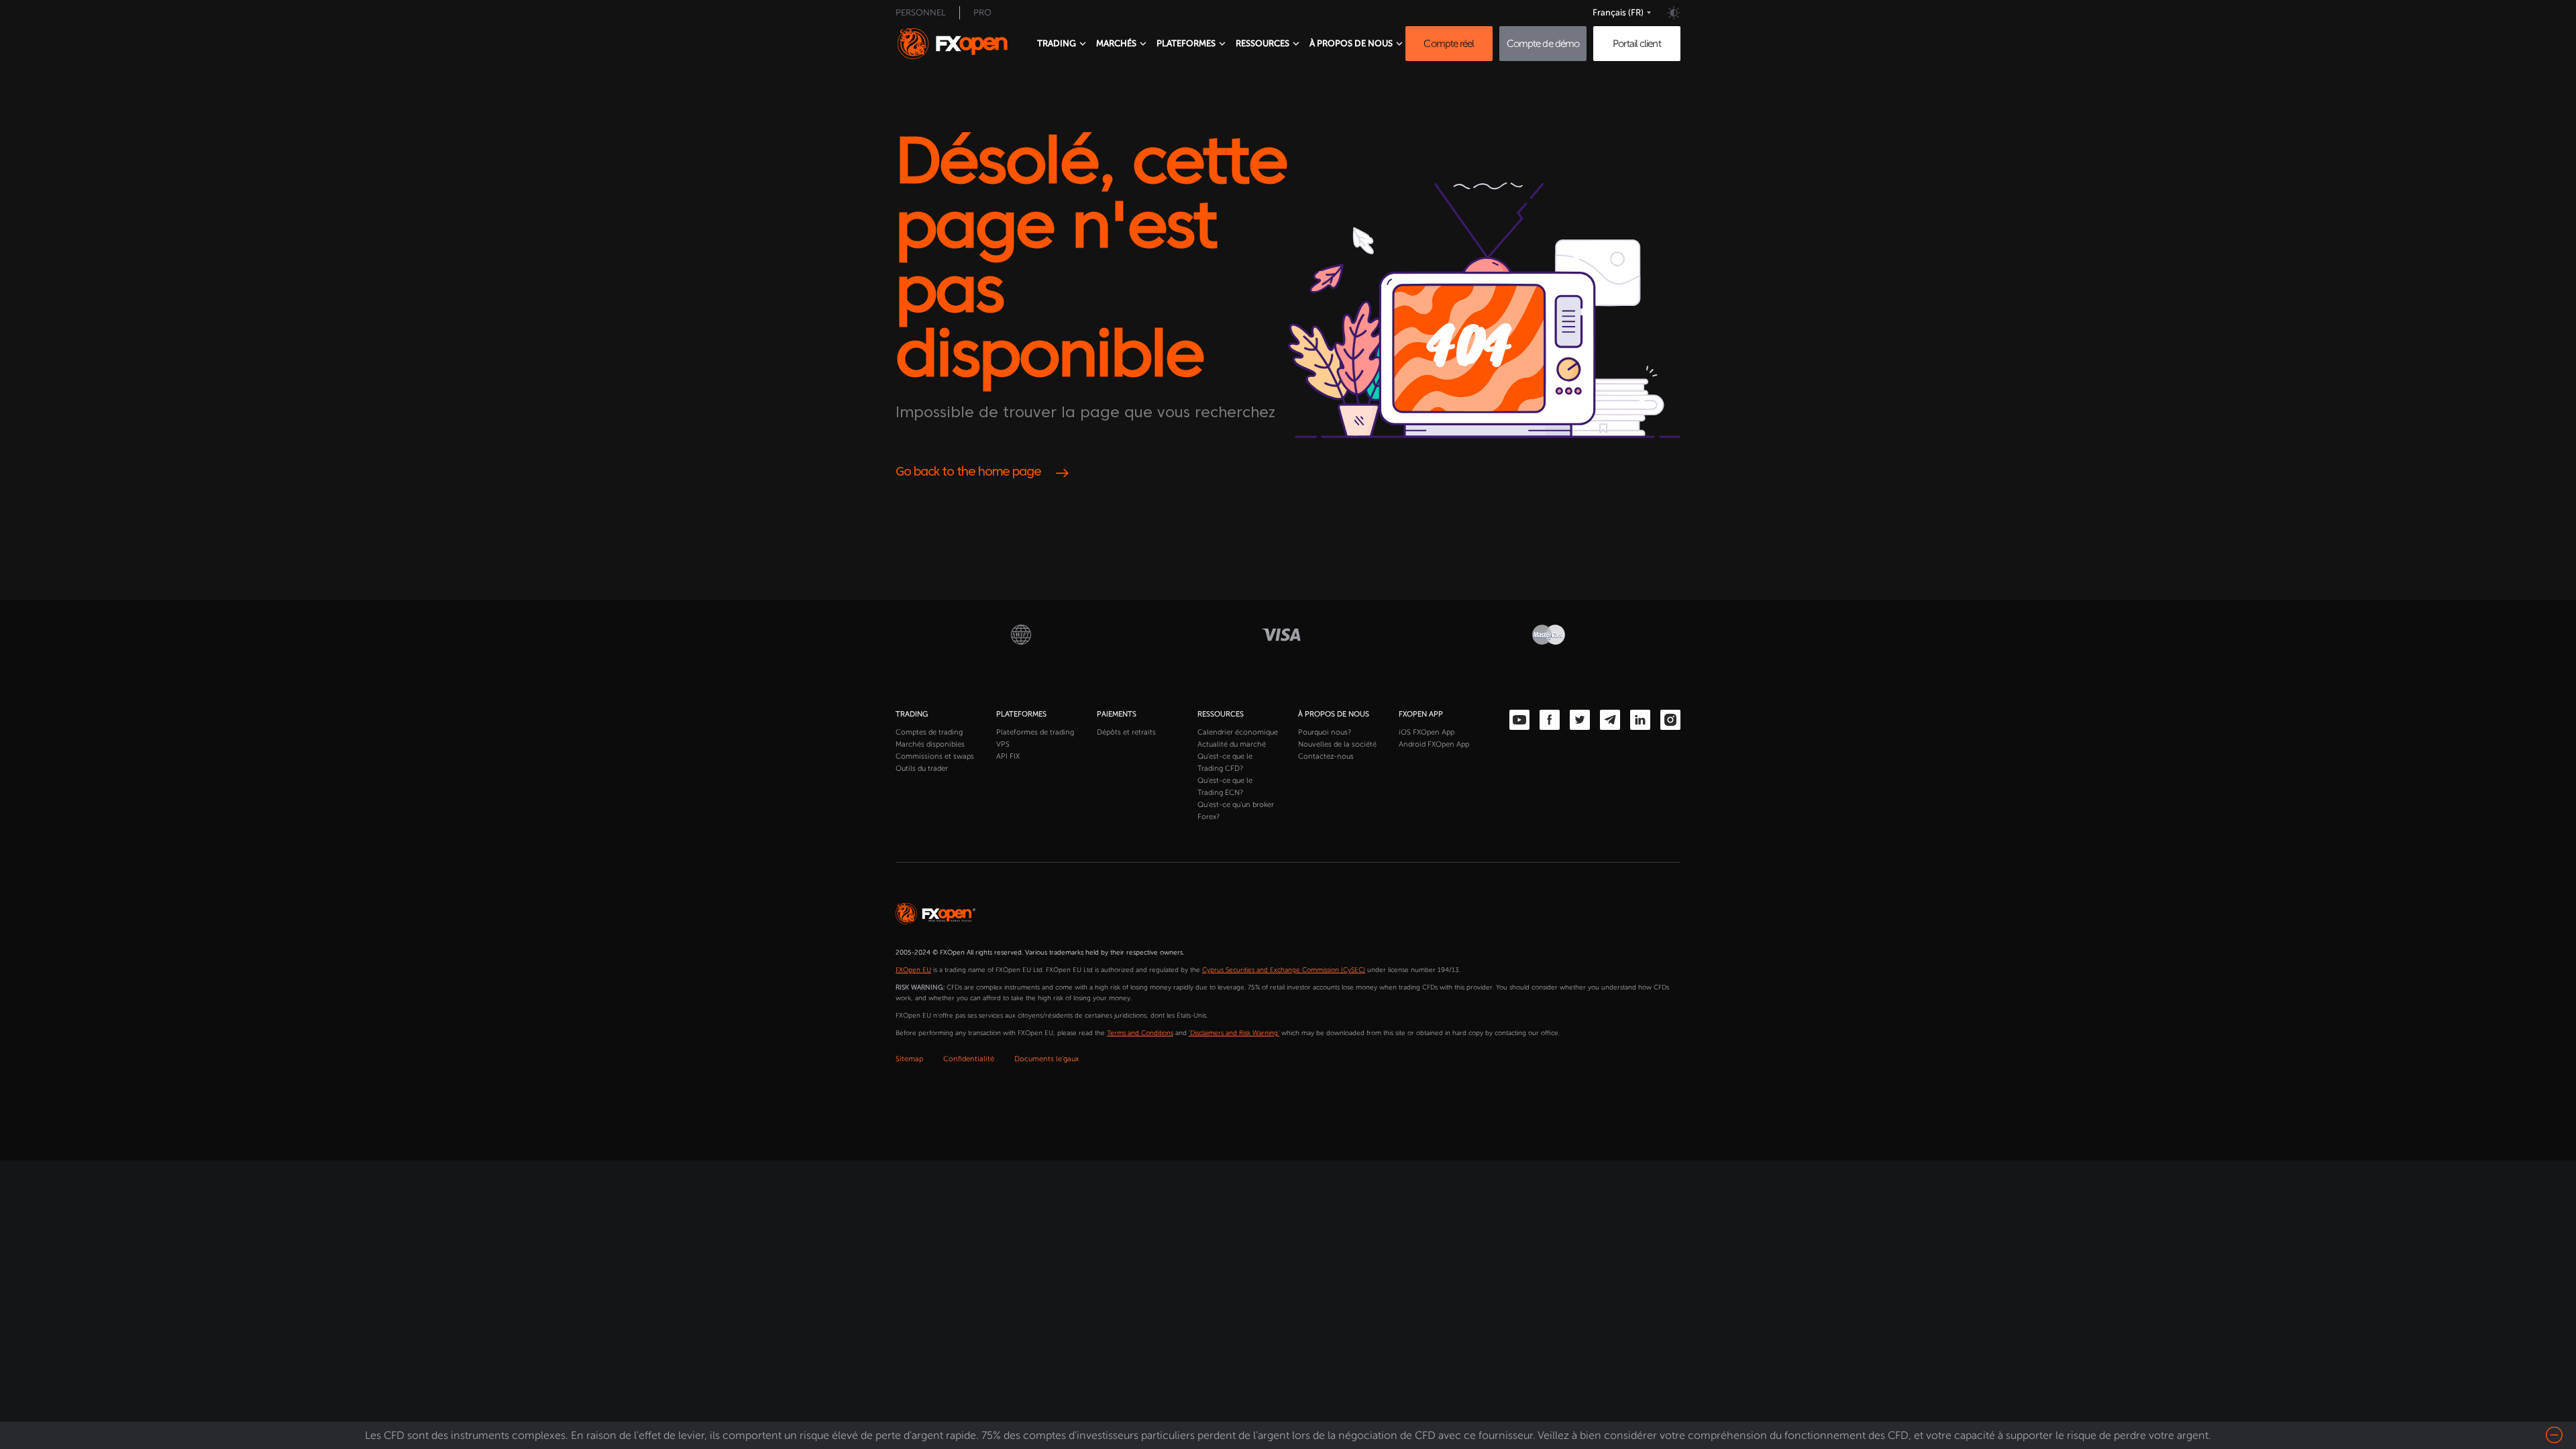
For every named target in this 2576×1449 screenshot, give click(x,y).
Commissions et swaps (935, 756)
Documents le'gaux (1046, 1059)
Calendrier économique (1238, 732)
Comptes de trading (929, 732)
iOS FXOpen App (1427, 732)
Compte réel (1449, 44)
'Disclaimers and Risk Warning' (1234, 1033)
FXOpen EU (913, 970)
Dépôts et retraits (1126, 732)
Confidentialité (969, 1059)
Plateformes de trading (1035, 732)
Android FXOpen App (1434, 744)
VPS (1003, 744)
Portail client (1636, 44)
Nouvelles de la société (1337, 744)
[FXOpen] (965, 44)
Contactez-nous (1326, 756)
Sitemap (909, 1059)
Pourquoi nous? (1325, 732)
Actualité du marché (1232, 744)
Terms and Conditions (1140, 1033)
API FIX (1008, 756)
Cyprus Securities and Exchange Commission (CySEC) (1284, 970)
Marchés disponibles (930, 744)
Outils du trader (922, 768)
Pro (982, 12)
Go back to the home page (968, 473)
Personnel (921, 12)
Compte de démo (1543, 44)
